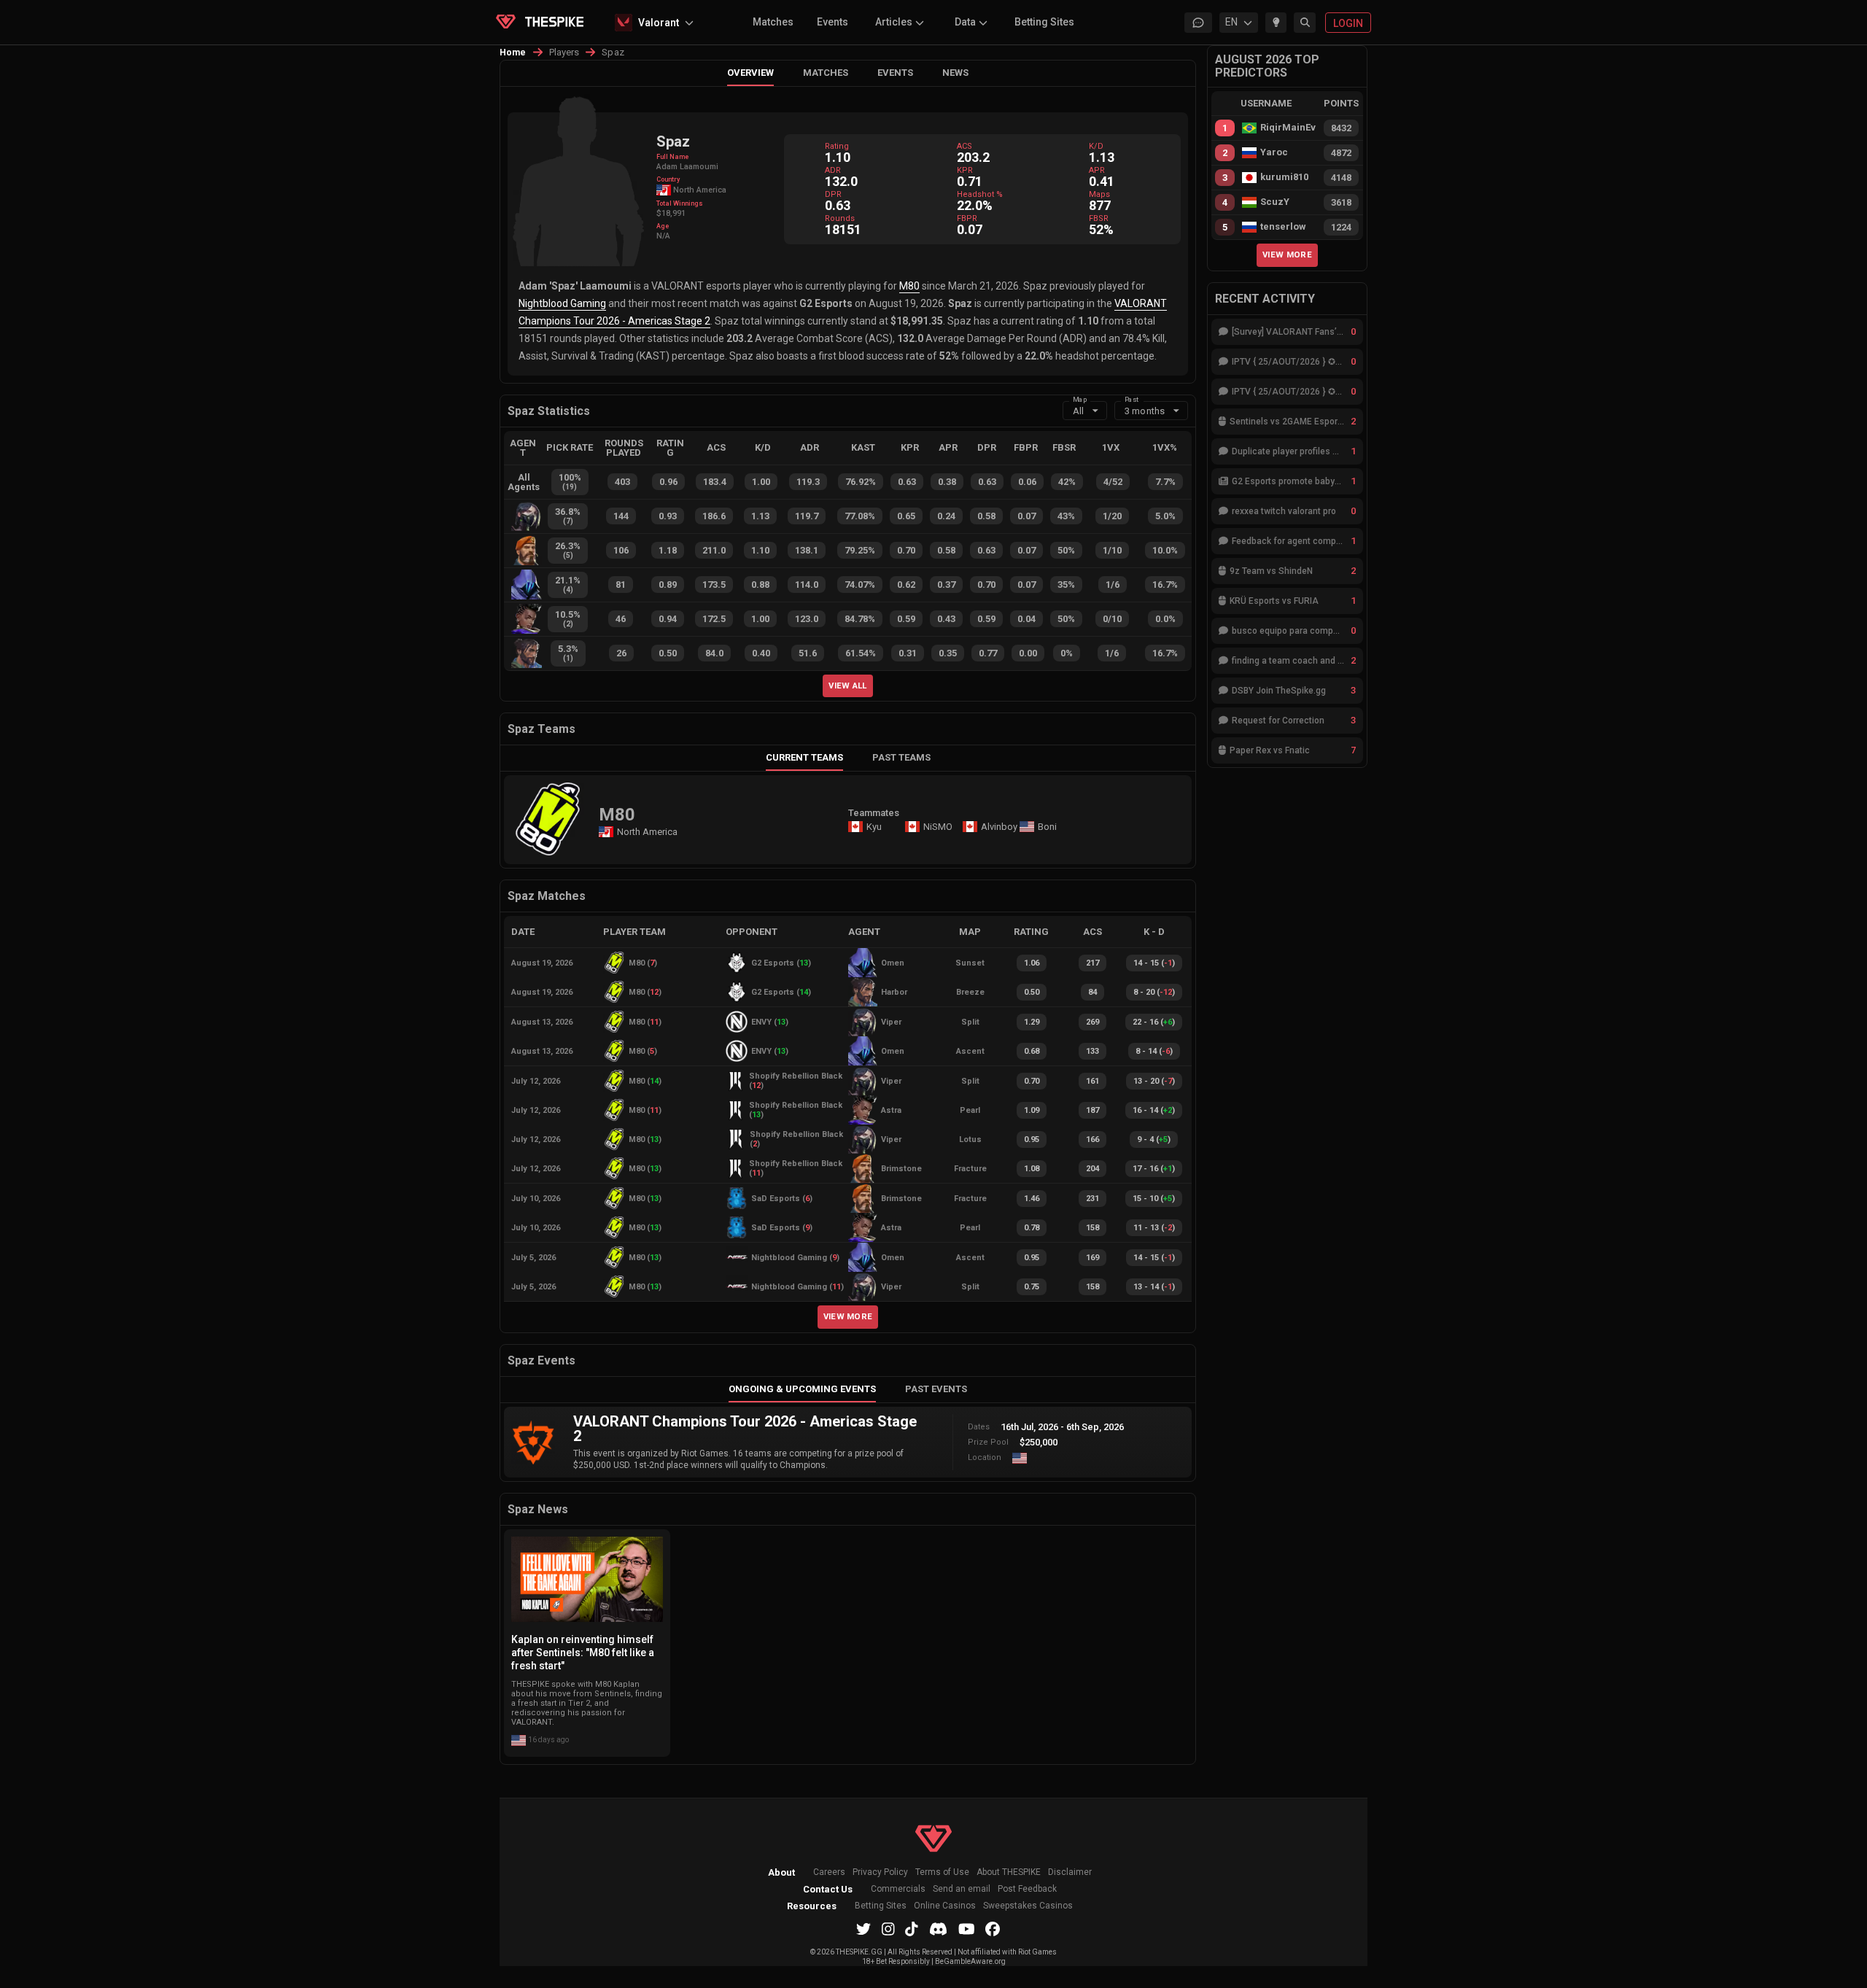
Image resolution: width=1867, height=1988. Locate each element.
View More (848, 1316)
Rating (837, 146)
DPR (833, 194)
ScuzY (1275, 202)
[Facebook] (993, 1929)
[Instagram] (888, 1929)
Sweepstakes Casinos (1028, 1906)
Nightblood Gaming (562, 303)
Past (1132, 399)
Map (1080, 399)
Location (985, 1457)
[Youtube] (967, 1929)
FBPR (967, 218)
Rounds (840, 218)
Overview (750, 73)
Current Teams (804, 757)
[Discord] (938, 1929)
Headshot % (980, 194)
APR (1097, 170)
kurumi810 (1284, 177)
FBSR (1099, 218)
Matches (773, 22)
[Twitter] (863, 1929)
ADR (833, 170)
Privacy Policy (880, 1872)
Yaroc (1274, 152)
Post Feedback (1027, 1889)
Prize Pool (988, 1442)
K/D (1096, 146)
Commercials (898, 1889)
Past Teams (901, 757)
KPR (965, 170)
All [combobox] (1078, 411)
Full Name (672, 157)
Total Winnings (680, 203)
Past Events (936, 1389)
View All (848, 686)
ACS (964, 146)
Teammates (874, 813)
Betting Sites (1044, 22)
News (955, 73)
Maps (1099, 194)
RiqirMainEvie (1288, 128)
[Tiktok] (912, 1929)
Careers (829, 1872)
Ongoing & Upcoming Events (802, 1389)
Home (513, 53)
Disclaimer (1070, 1872)
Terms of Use (942, 1872)
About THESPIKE (1009, 1872)
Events (832, 22)
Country (668, 179)
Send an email (962, 1889)
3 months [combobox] (1145, 411)
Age (663, 226)
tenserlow (1283, 227)
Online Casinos (945, 1906)
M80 (909, 286)
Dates (979, 1427)
